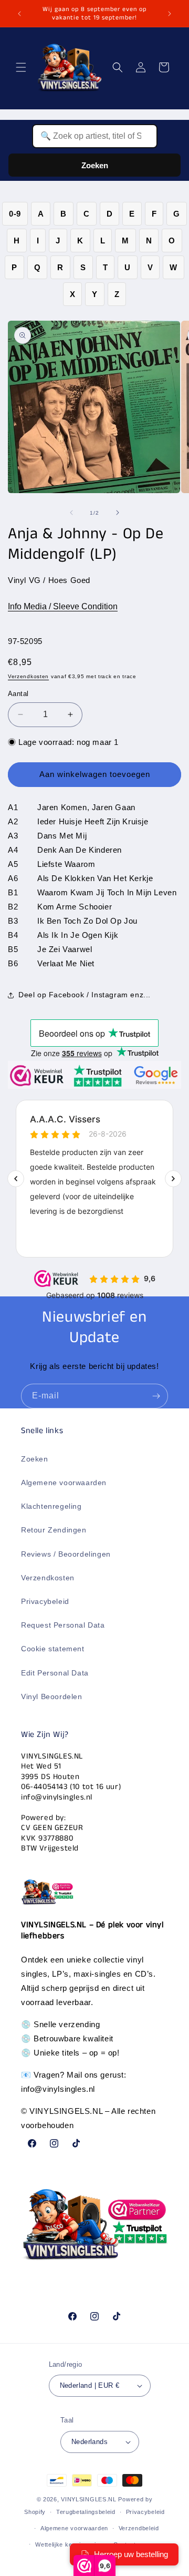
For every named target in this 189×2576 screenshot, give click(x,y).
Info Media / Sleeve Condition (63, 606)
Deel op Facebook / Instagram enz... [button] (85, 995)
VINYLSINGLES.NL (89, 2499)
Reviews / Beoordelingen (66, 1554)
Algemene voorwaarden (64, 1483)
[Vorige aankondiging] (19, 14)
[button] (21, 67)
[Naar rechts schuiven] (118, 513)
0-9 (15, 214)
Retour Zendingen (54, 1530)
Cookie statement (53, 1649)
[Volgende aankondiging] (170, 14)
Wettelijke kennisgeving (69, 2544)
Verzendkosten (28, 676)
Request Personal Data (63, 1625)
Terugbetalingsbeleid (86, 2512)
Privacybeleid (45, 1601)
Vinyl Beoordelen (52, 1696)
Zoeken (95, 165)
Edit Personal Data (55, 1673)
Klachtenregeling (51, 1506)
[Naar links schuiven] (71, 513)
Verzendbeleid (139, 2528)
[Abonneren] (156, 1396)
